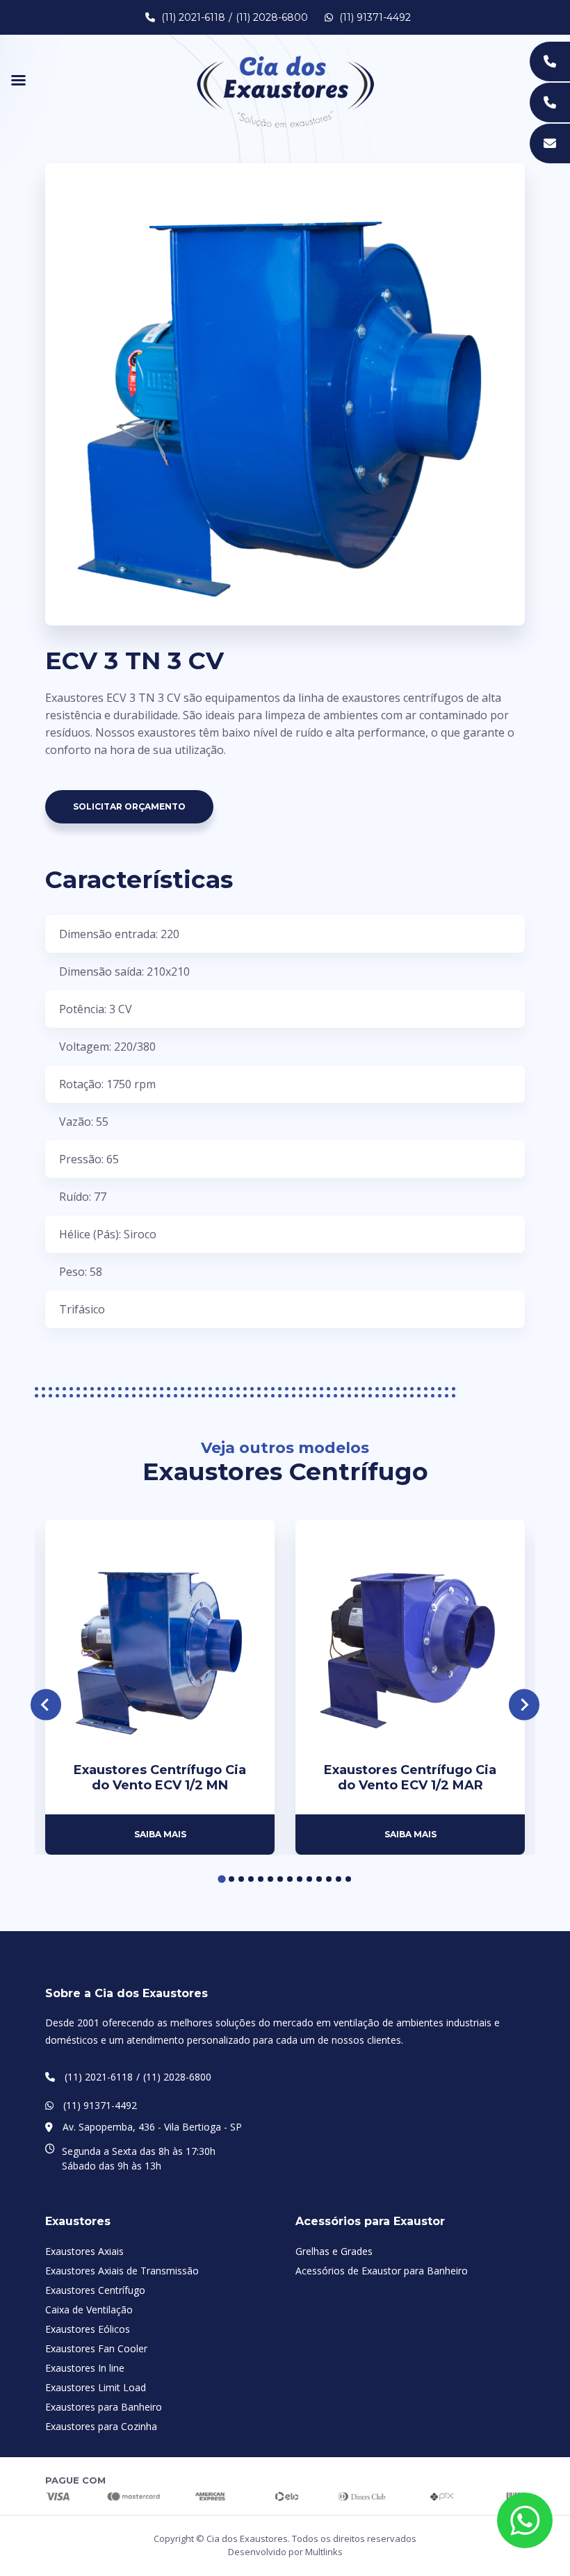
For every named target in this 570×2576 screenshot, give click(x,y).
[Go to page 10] (309, 1879)
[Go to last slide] (46, 1705)
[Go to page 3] (241, 1879)
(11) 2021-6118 (193, 17)
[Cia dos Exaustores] (285, 90)
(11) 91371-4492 (374, 17)
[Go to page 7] (280, 1879)
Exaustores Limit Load (96, 2387)
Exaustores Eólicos (88, 2329)
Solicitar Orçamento (129, 806)
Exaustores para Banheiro (104, 2407)
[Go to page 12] (329, 1879)
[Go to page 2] (231, 1879)
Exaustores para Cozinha (101, 2426)
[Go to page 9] (300, 1879)
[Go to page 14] (348, 1879)
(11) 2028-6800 (272, 17)
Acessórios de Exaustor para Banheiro (382, 2271)
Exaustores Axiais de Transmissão (122, 2271)
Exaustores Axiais (84, 2251)
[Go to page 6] (270, 1879)
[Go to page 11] (319, 1879)
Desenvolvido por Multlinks (285, 2552)
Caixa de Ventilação (89, 2310)
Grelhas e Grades (334, 2251)
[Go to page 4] (251, 1879)
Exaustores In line (85, 2368)
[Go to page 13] (339, 1879)
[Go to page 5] (261, 1879)
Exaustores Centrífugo (95, 2290)
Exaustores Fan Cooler (96, 2348)
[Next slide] (524, 1705)
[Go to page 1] (221, 1879)
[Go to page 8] (290, 1879)
